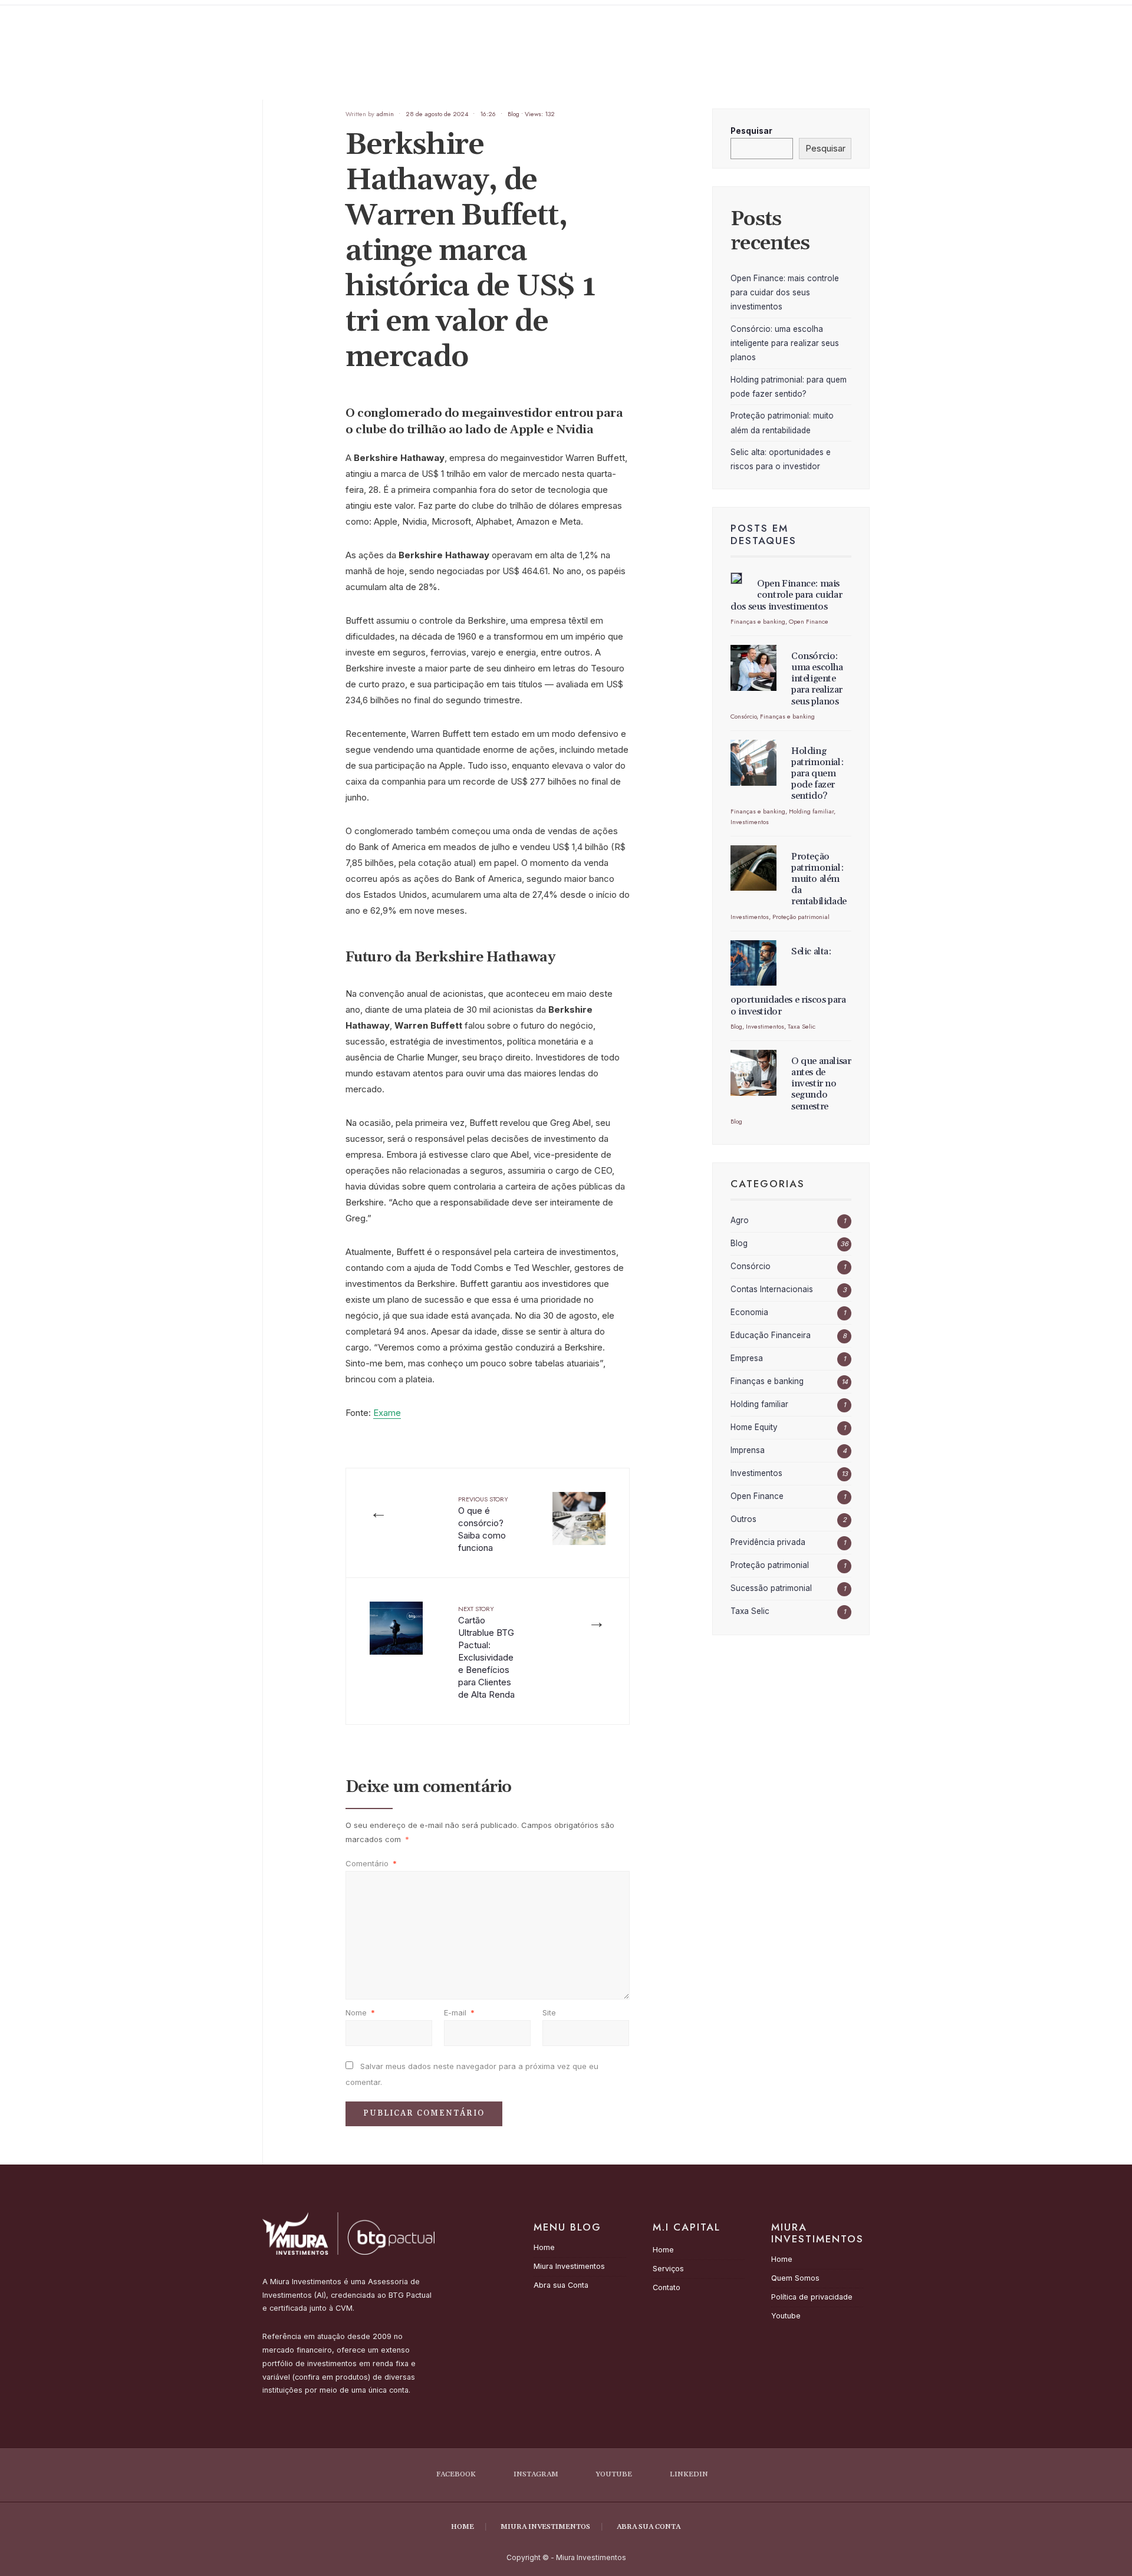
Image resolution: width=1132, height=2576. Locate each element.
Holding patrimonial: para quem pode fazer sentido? (817, 774)
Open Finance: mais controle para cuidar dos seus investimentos (785, 293)
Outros (743, 1519)
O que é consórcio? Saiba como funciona (483, 1524)
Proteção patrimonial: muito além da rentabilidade (819, 879)
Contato (667, 2287)
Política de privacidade (812, 2297)
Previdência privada (768, 1542)
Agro (740, 1220)
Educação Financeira (771, 1335)
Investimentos (750, 822)
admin (385, 114)
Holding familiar (811, 811)
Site (549, 2012)
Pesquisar (751, 131)
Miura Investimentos (569, 2266)
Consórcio (743, 716)
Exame (387, 1413)
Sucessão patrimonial (771, 1588)
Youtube (786, 2316)
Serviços (668, 2269)
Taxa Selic (802, 1026)
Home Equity (754, 1427)
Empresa (747, 1358)
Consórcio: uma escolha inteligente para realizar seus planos (785, 343)
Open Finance (809, 621)
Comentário (371, 1863)
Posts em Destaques (764, 534)
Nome (360, 2012)
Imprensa (748, 1450)
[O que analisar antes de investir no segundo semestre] (753, 1073)
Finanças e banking (758, 621)
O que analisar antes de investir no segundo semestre (821, 1084)
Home (544, 2247)
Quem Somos (795, 2278)
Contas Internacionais (772, 1289)
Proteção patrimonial (801, 917)
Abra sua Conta (561, 2285)
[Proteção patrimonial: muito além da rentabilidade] (753, 868)
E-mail (459, 2012)
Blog (514, 114)
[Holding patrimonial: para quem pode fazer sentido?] (753, 763)
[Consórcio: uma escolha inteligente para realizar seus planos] (753, 668)
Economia (749, 1312)
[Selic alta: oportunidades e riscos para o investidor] (753, 963)
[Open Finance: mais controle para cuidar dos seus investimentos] (736, 578)
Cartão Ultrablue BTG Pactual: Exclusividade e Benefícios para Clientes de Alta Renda (486, 1652)
